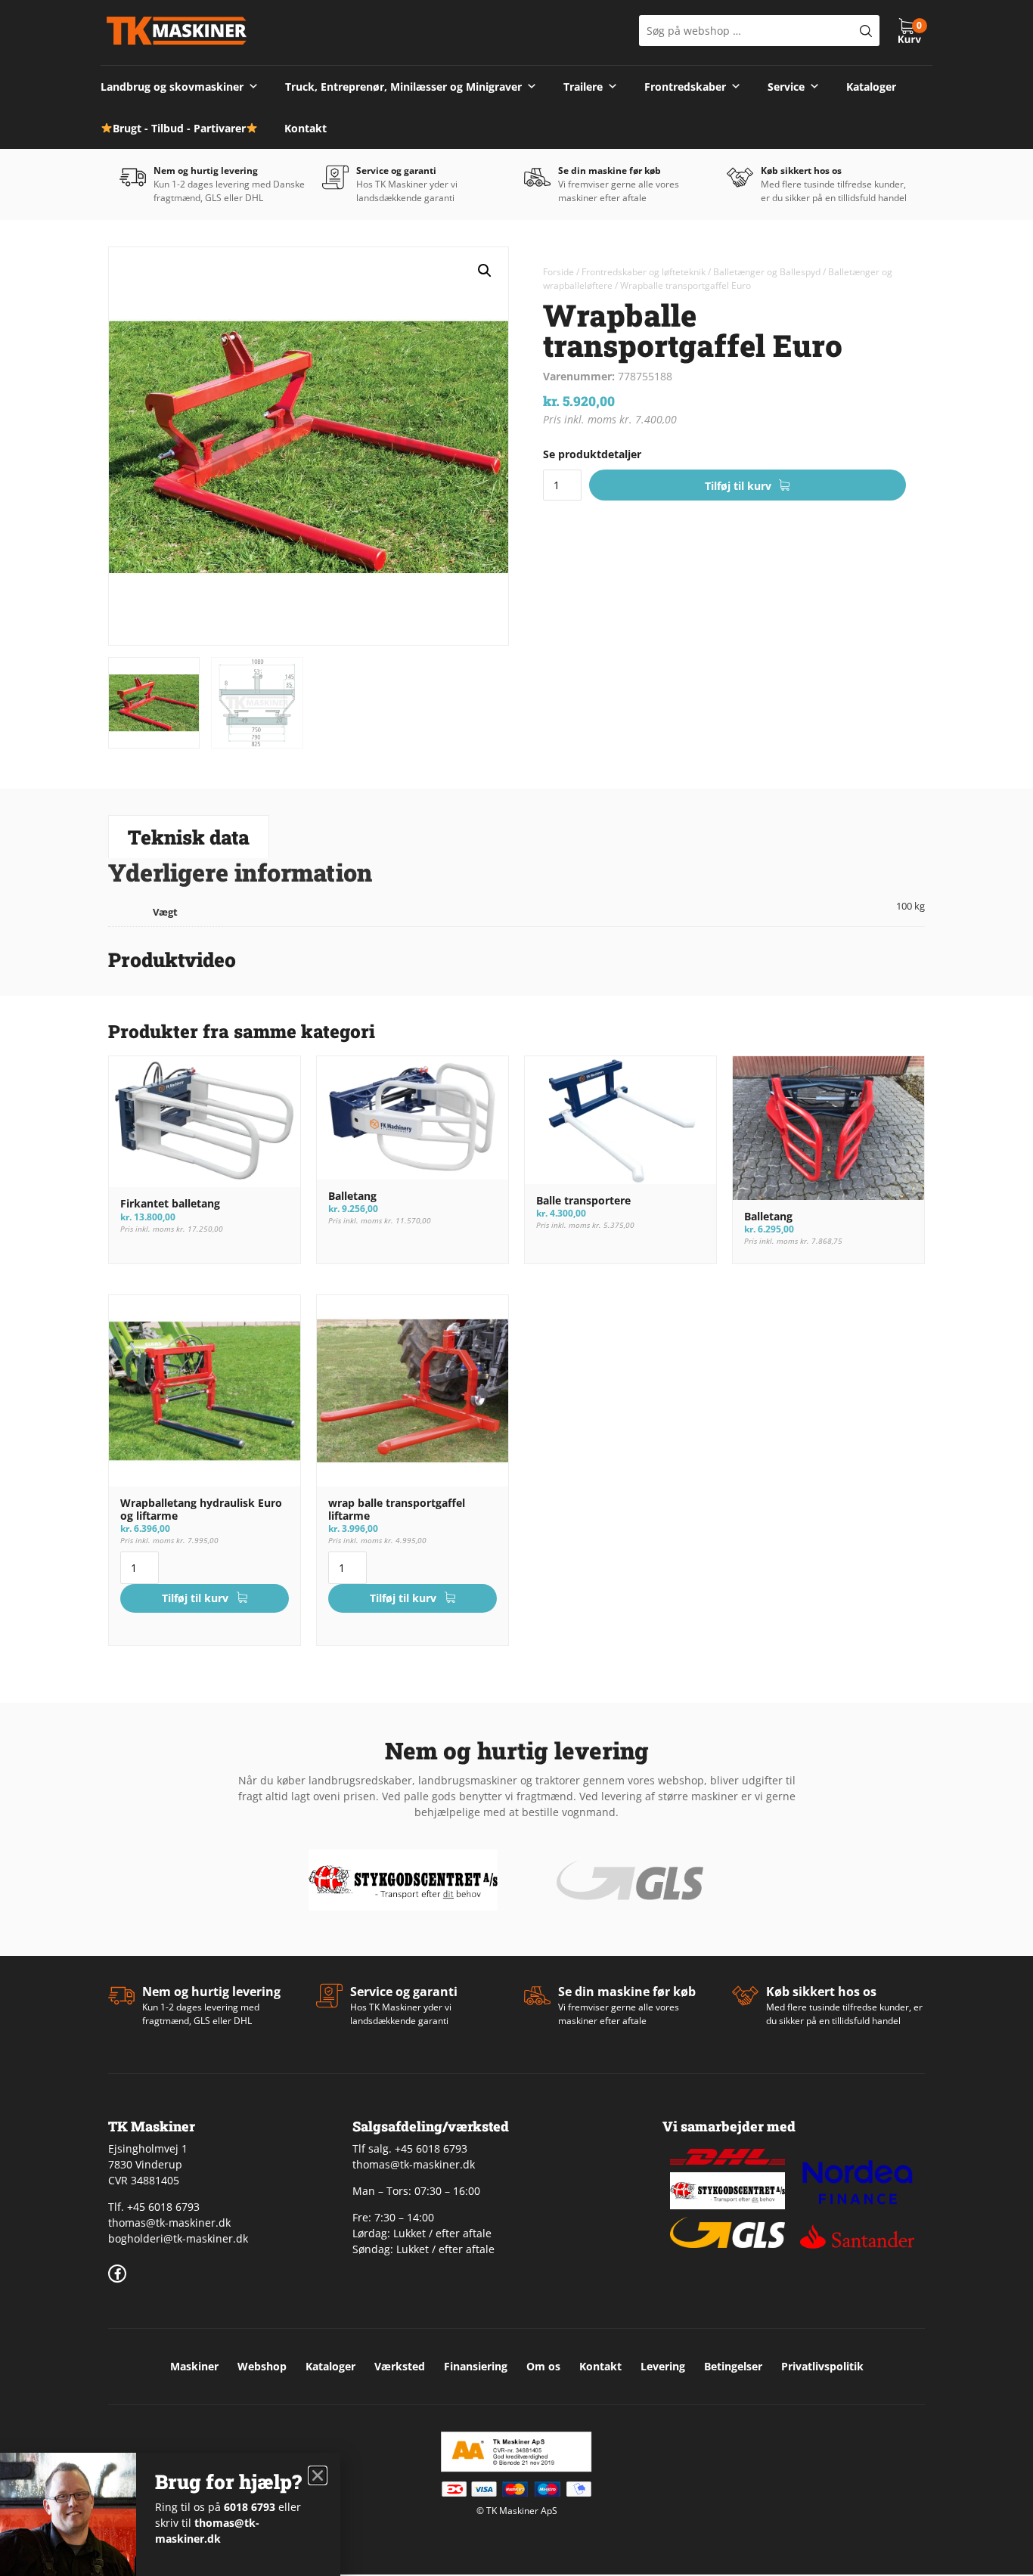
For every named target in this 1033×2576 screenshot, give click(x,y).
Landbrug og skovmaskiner (172, 87)
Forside (558, 272)
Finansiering (476, 2366)
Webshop (262, 2366)
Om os (543, 2366)
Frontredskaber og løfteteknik (644, 272)
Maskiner (194, 2366)
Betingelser (733, 2366)
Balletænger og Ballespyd (767, 272)
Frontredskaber (685, 87)
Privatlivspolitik (822, 2366)
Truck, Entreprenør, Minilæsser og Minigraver (403, 87)
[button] (485, 271)
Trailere (583, 87)
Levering (663, 2366)
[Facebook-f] (117, 2274)
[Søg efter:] (759, 31)
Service (786, 87)
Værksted (400, 2366)
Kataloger (871, 87)
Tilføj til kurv (738, 486)
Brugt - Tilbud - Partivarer (179, 128)
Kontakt (306, 128)
